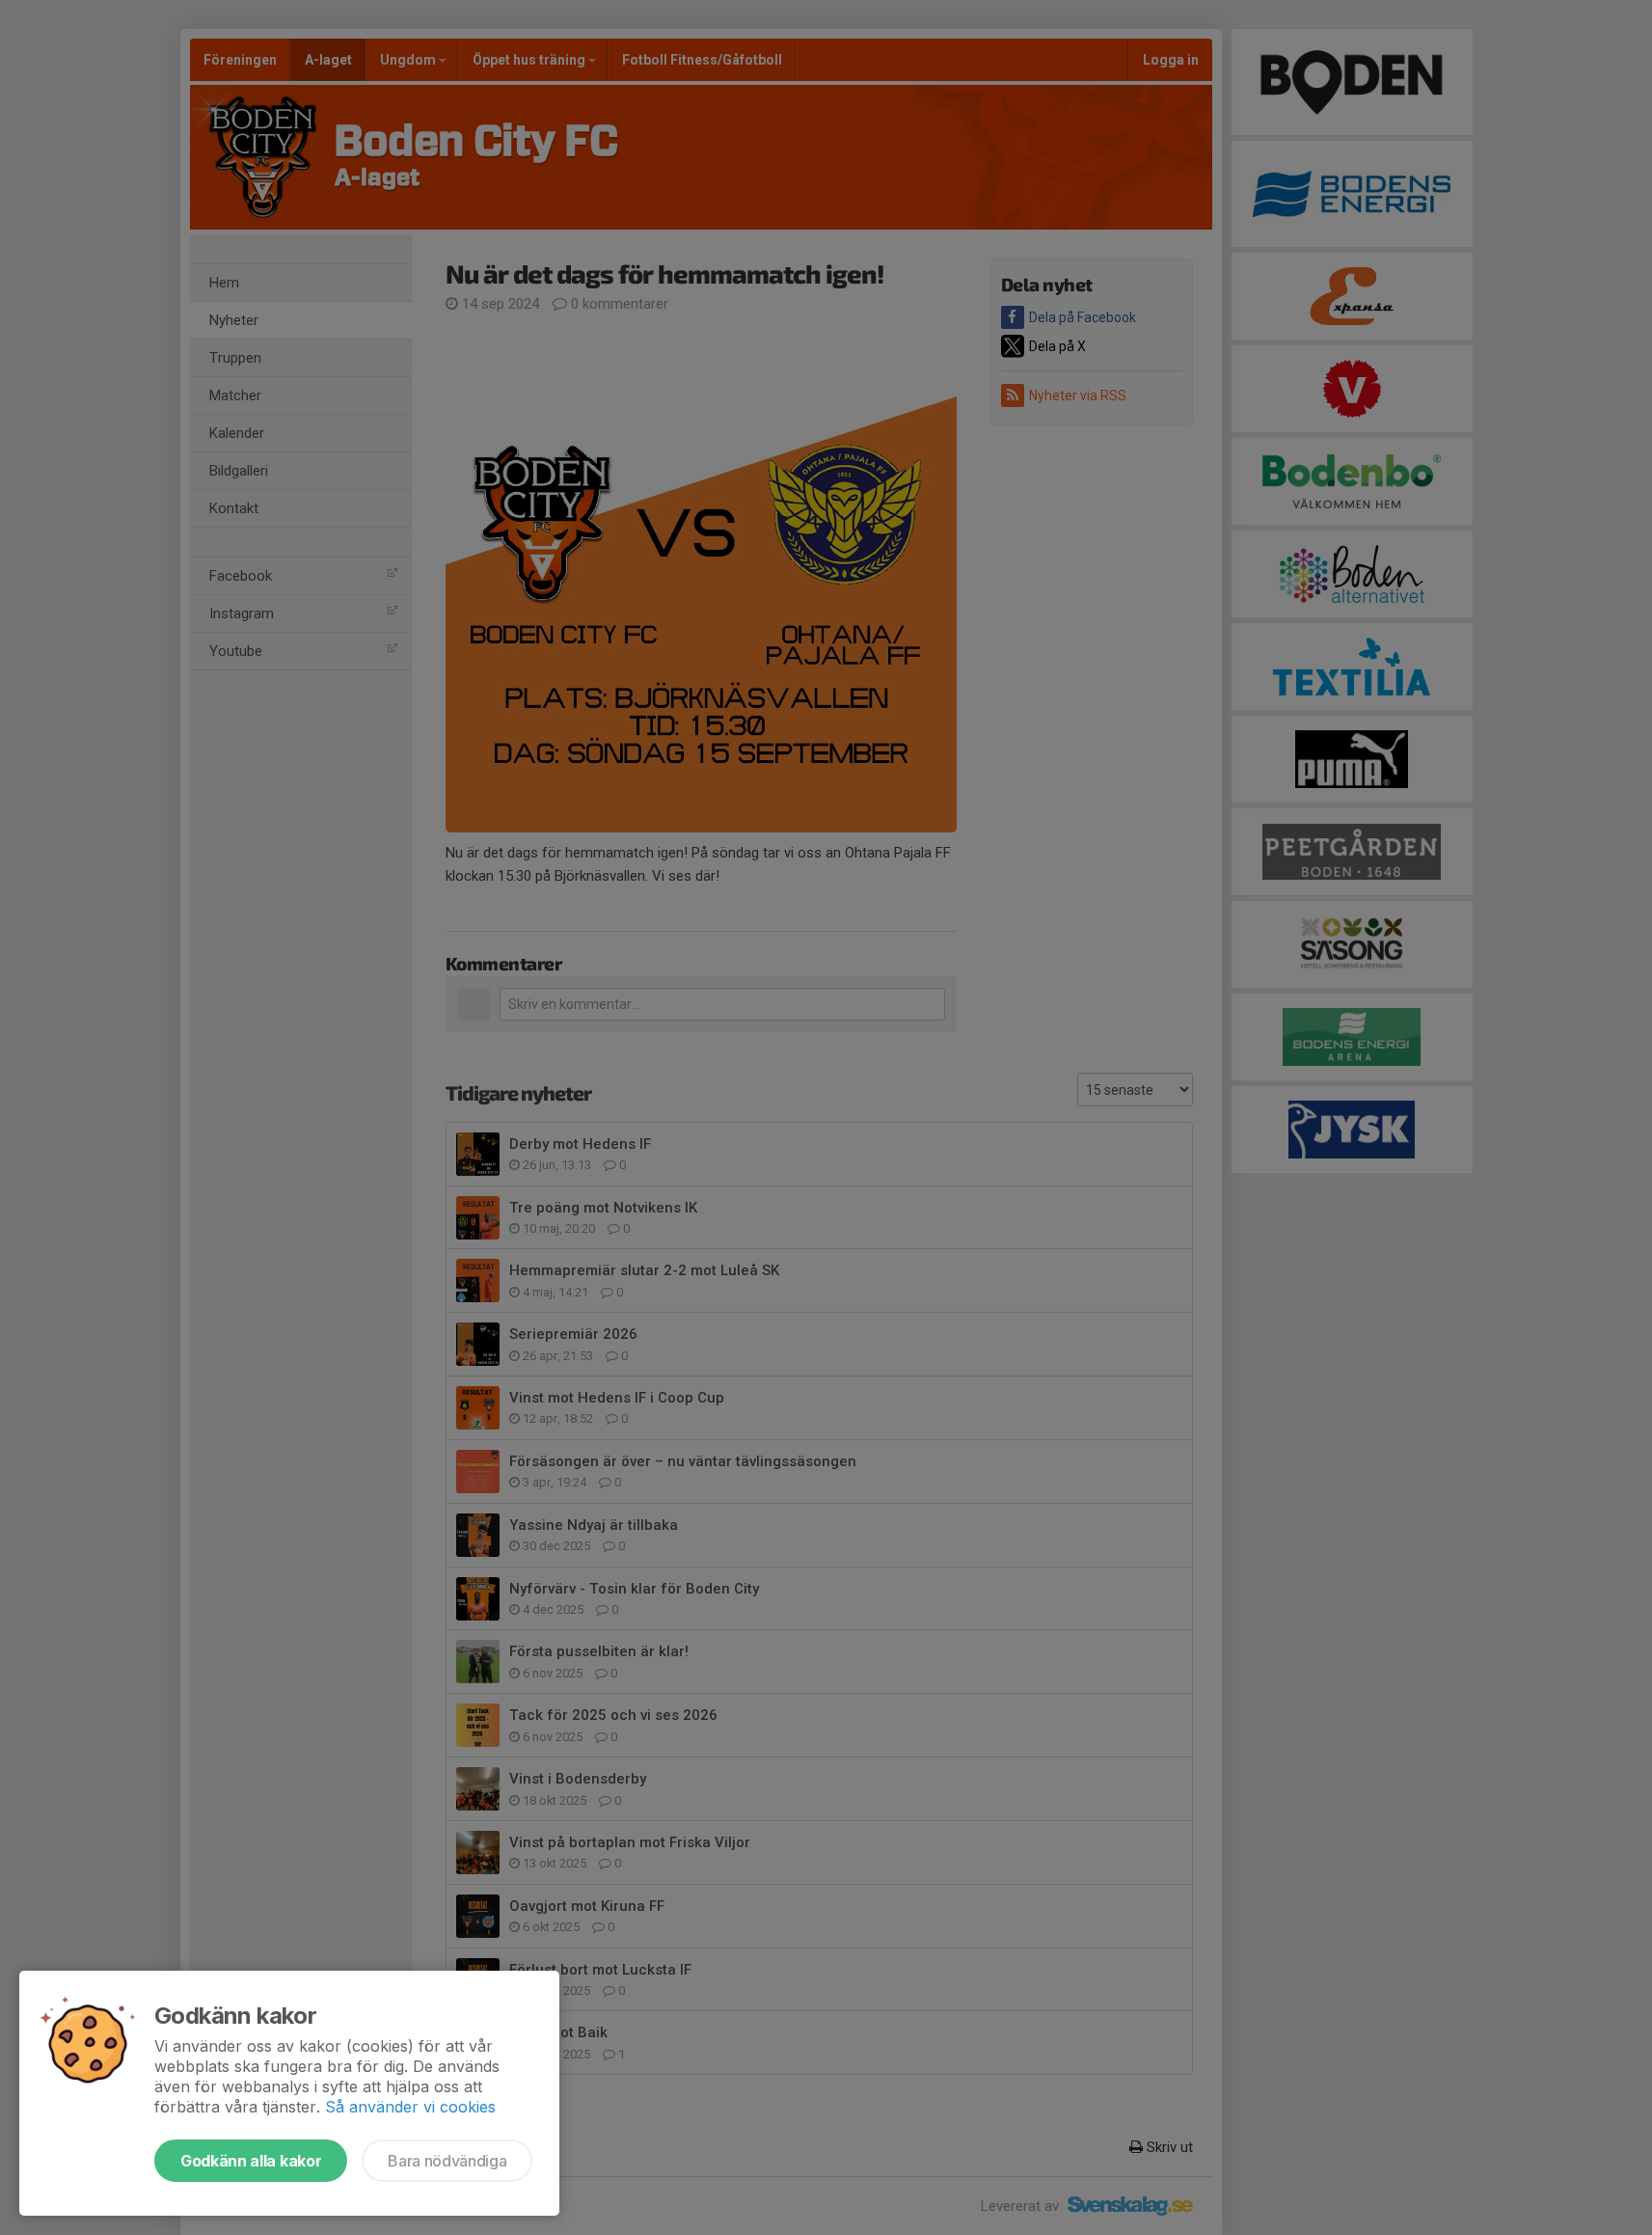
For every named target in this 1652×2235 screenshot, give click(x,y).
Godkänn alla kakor (251, 2161)
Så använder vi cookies (410, 2107)
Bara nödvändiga (447, 2161)
